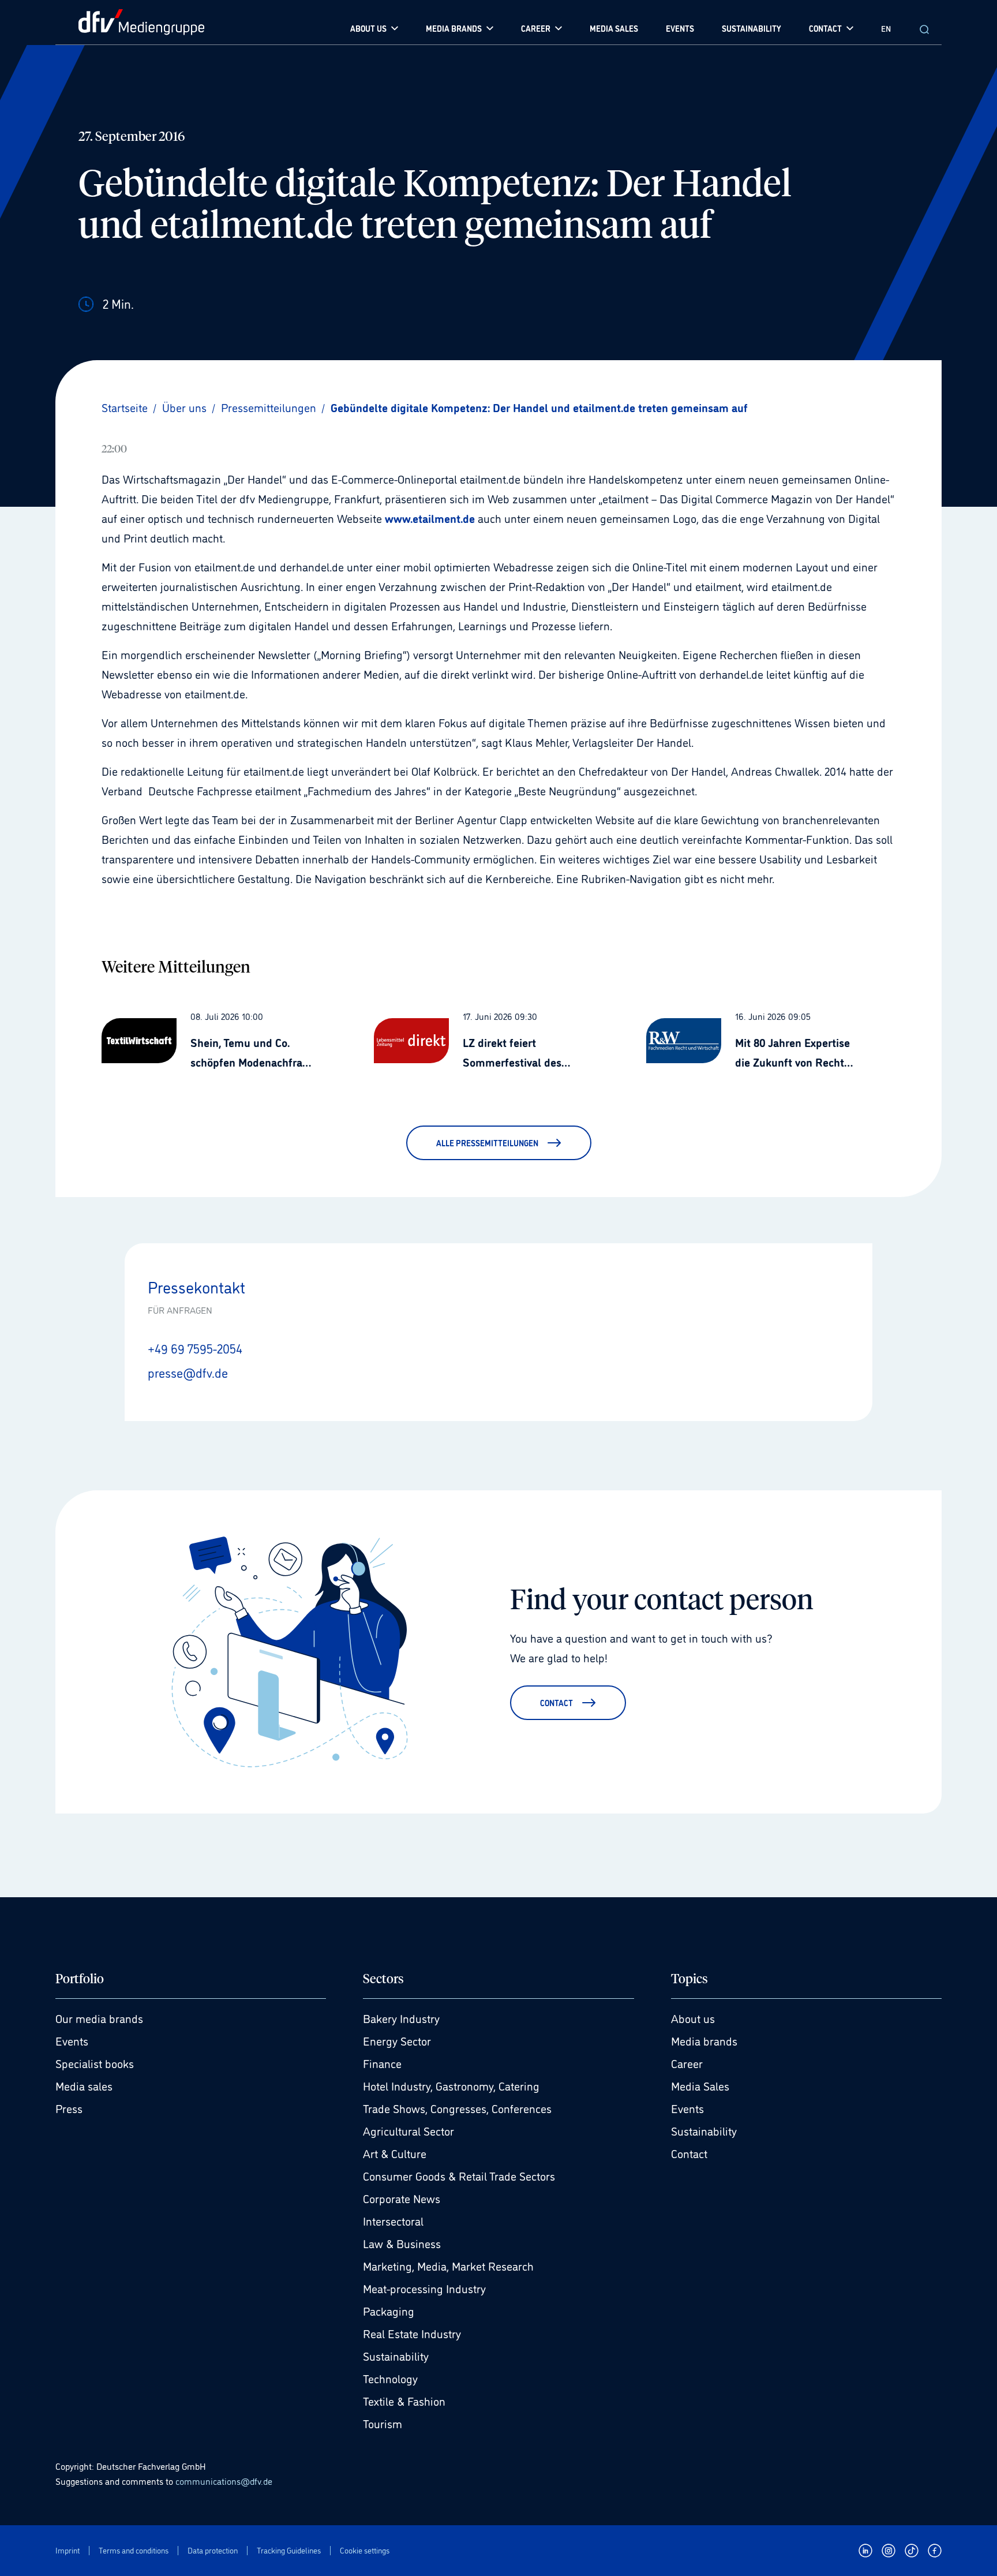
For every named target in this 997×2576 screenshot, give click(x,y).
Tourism (383, 2423)
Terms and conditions (134, 2550)
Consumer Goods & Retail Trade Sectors (459, 2175)
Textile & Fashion (404, 2401)
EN (886, 28)
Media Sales (700, 2085)
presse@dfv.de (188, 1372)
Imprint (68, 2550)
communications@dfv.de (224, 2481)
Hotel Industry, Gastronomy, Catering (451, 2085)
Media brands (704, 2040)
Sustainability (396, 2356)
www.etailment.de (430, 518)
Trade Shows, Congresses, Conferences (457, 2108)
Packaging (389, 2310)
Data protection (213, 2550)
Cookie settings (365, 2550)
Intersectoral (393, 2220)
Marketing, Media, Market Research (448, 2265)
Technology (390, 2378)
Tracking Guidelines (289, 2550)
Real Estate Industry (412, 2333)
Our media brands (99, 2018)
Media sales (84, 2085)
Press (69, 2108)
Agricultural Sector (408, 2130)
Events (72, 2040)
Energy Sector (397, 2040)
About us (693, 2018)
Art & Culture (395, 2153)
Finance (382, 2063)
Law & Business (402, 2243)
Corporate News (402, 2198)
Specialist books (95, 2063)
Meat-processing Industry (424, 2288)
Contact (689, 2153)
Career (687, 2063)
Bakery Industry (401, 2018)
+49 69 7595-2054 (195, 1348)
